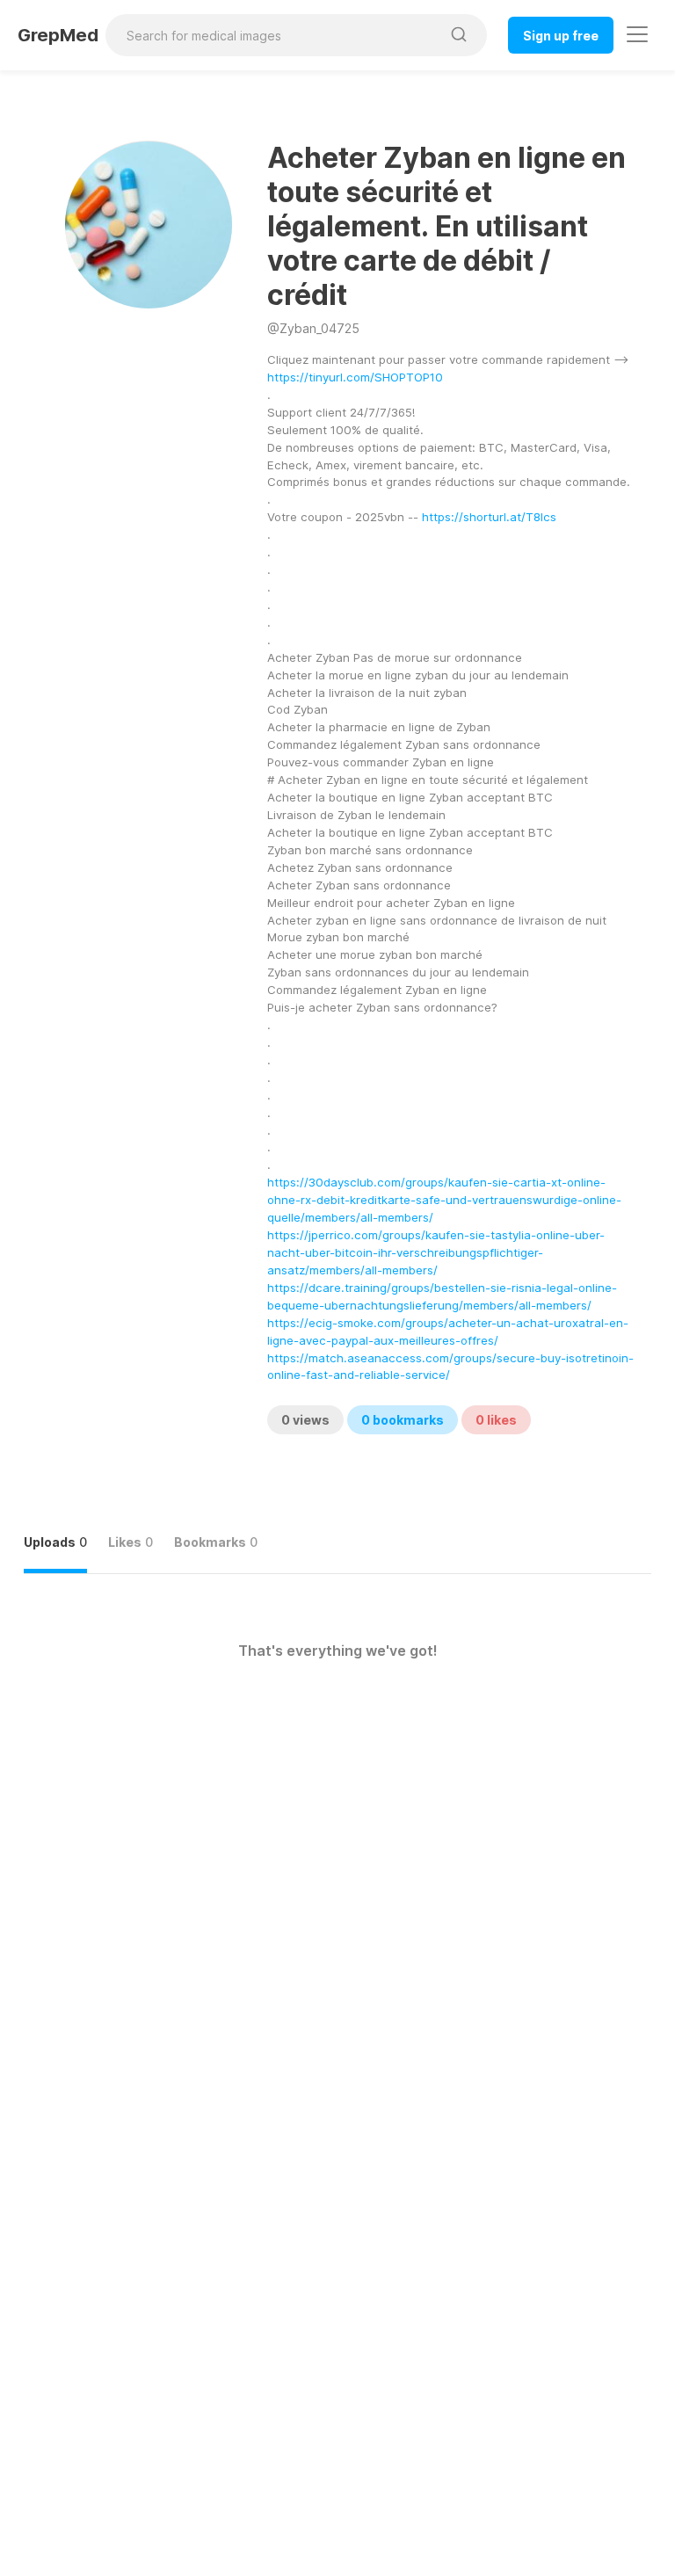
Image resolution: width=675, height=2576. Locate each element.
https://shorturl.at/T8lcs (489, 517)
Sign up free (561, 36)
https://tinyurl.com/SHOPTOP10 (355, 377)
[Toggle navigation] (637, 34)
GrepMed (58, 35)
